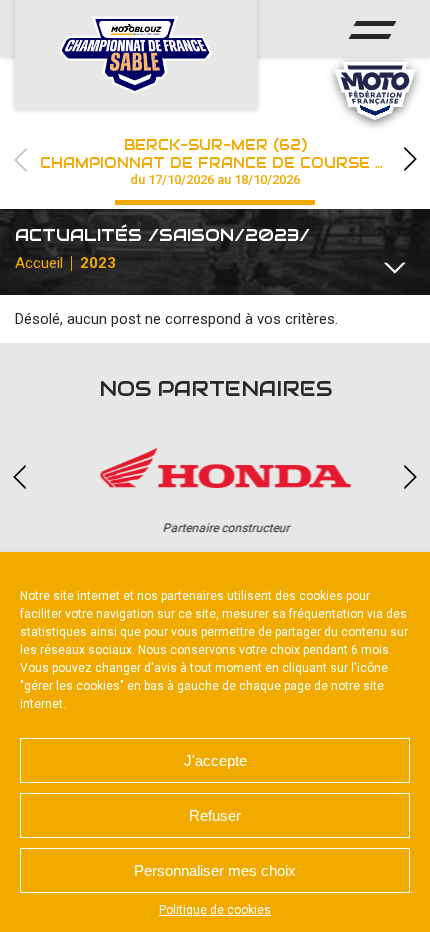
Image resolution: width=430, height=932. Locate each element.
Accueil (39, 263)
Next (410, 159)
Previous (20, 159)
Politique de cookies (215, 910)
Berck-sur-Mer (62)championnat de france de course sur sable (235, 161)
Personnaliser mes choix (215, 870)
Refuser (215, 815)
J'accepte (215, 760)
